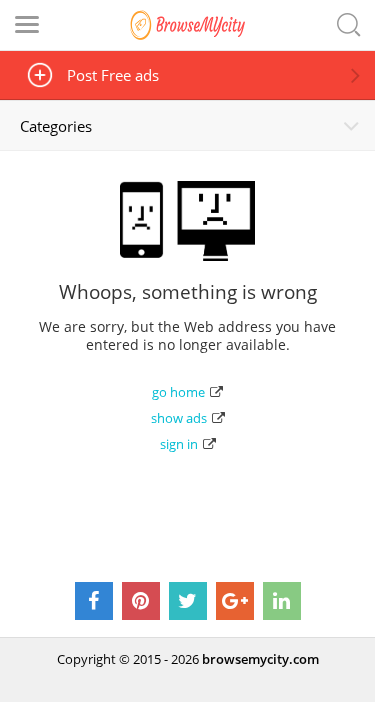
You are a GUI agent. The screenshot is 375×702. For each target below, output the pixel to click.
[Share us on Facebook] (94, 601)
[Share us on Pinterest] (141, 601)
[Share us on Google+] (235, 601)
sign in (179, 444)
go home (178, 392)
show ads (179, 418)
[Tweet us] (188, 601)
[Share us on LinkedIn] (282, 601)
